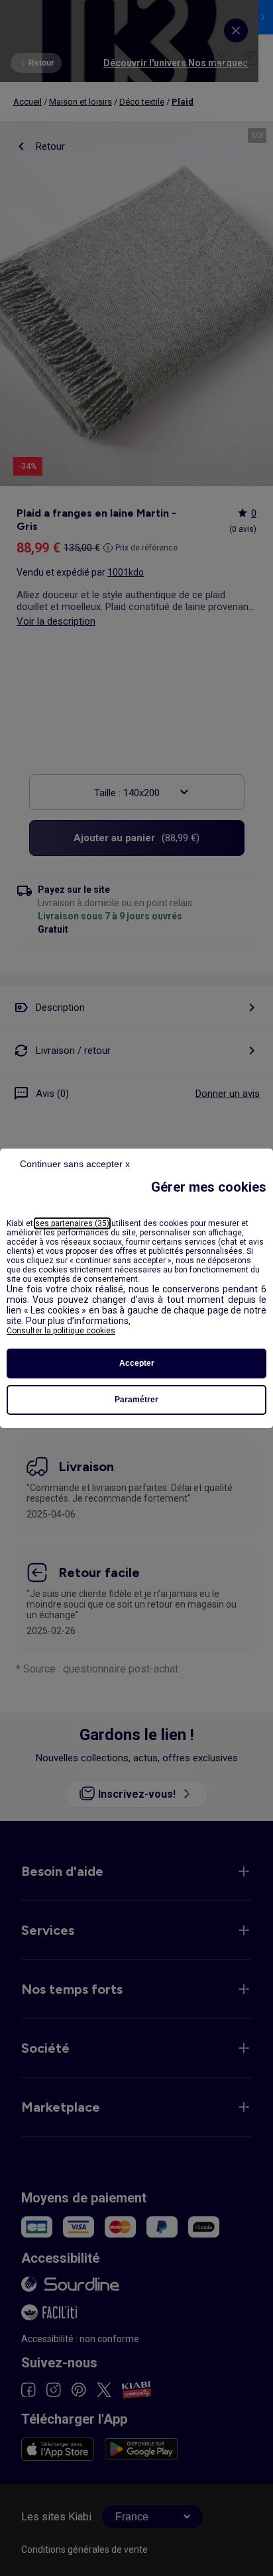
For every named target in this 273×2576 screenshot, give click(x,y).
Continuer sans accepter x (75, 1164)
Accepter (137, 1363)
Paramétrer (136, 1400)
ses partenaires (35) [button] (72, 1223)
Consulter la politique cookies (61, 1331)
